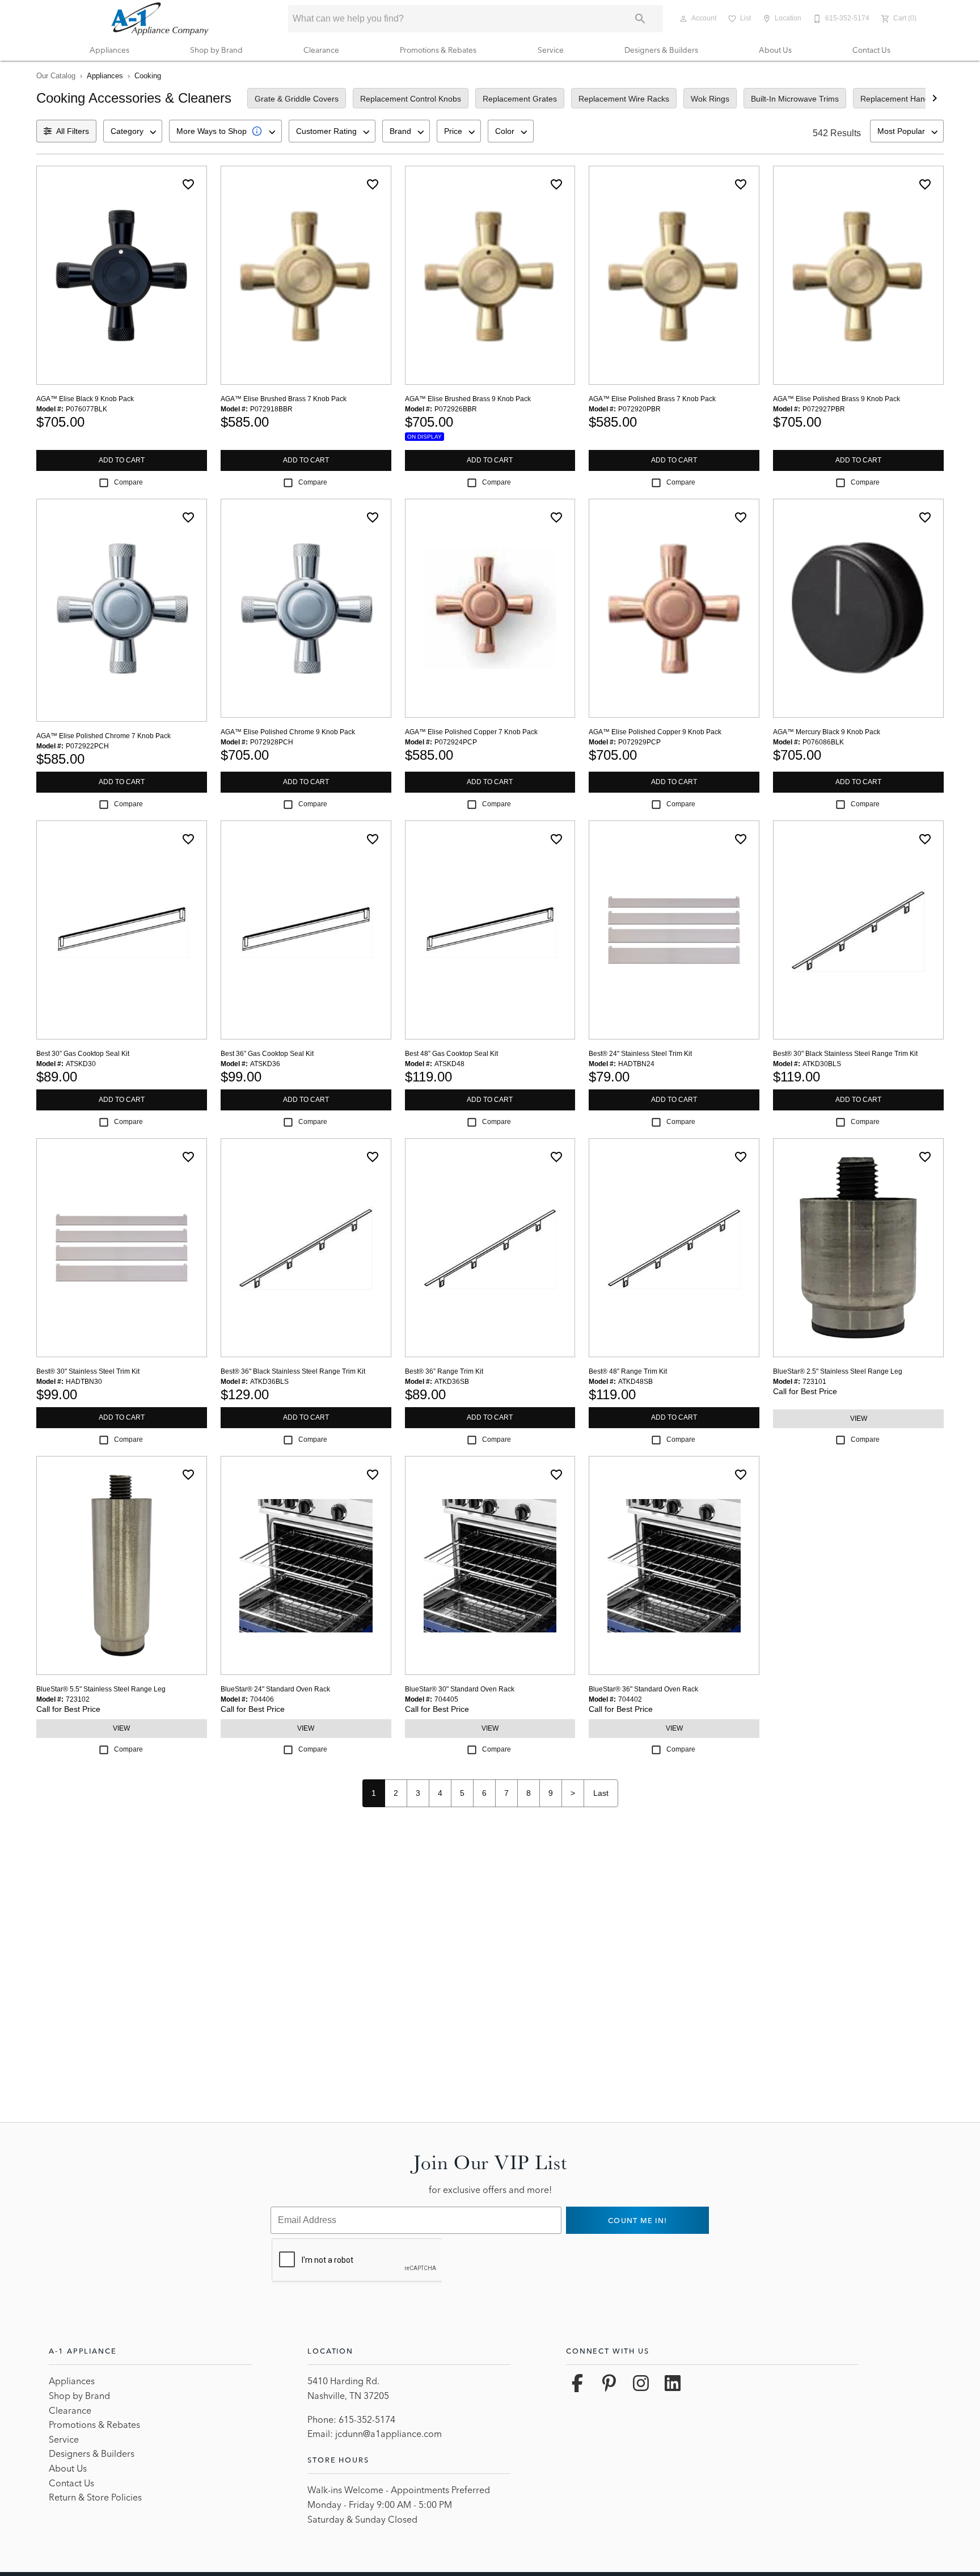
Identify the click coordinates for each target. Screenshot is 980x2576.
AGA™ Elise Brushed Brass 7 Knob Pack (284, 399)
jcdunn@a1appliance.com (388, 2434)
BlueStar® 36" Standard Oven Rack (643, 1689)
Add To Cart (122, 460)
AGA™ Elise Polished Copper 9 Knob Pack (655, 732)
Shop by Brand (216, 50)
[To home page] (160, 19)
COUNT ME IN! (637, 2220)
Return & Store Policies (95, 2497)
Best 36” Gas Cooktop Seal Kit (267, 1054)
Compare (128, 482)
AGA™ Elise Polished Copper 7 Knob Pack (471, 732)
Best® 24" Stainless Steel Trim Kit (640, 1054)
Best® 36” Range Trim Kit (444, 1371)
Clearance (321, 50)
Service (551, 50)
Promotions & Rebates (438, 50)
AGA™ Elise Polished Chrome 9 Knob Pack (288, 732)
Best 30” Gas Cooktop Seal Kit (83, 1054)
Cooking (148, 76)
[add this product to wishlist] (188, 184)
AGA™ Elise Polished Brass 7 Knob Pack (652, 399)
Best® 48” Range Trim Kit (628, 1371)
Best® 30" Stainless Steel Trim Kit (88, 1371)
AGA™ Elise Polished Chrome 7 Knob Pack (104, 736)
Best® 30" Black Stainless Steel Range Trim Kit (845, 1054)
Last (601, 1793)
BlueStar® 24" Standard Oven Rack (275, 1689)
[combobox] (133, 131)
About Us (775, 50)
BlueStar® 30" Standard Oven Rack (460, 1689)
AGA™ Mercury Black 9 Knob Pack (827, 732)
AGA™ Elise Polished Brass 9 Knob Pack (837, 399)
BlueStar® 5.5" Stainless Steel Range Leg (101, 1689)
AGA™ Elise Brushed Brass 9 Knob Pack (468, 399)
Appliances (109, 50)
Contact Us (871, 50)
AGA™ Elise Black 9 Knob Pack (85, 399)
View (859, 1419)
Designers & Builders (661, 50)
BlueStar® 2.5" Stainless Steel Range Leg (838, 1371)
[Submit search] (640, 19)
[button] (683, 19)
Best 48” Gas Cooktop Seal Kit (451, 1054)
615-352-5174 (367, 2419)
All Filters (73, 131)
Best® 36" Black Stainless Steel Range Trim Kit (293, 1371)
